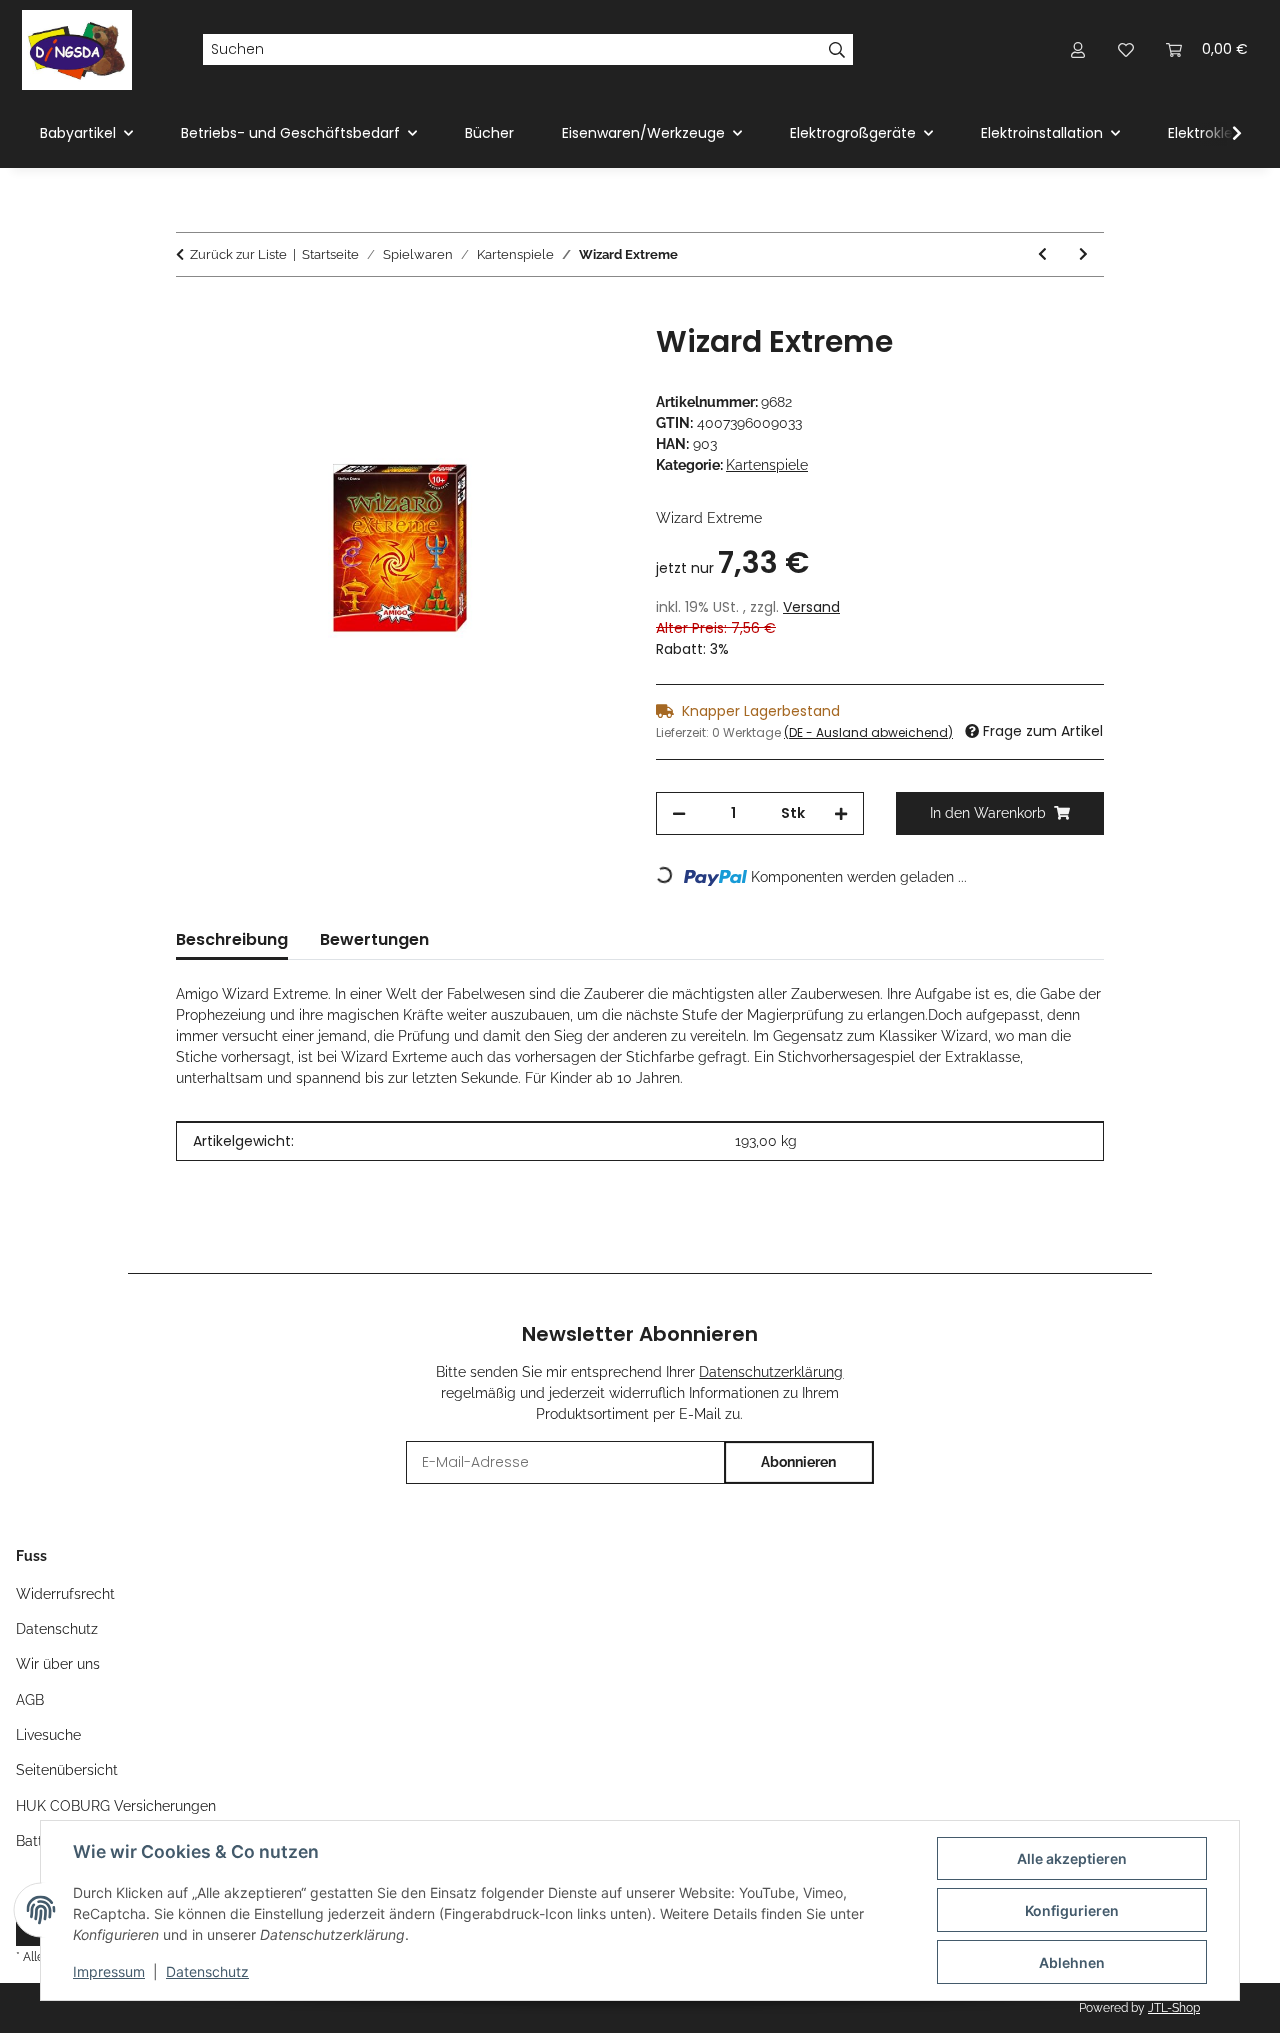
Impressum (109, 1971)
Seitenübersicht (67, 1770)
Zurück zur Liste (238, 254)
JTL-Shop (1174, 2008)
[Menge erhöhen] (841, 813)
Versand (811, 607)
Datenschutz (207, 1971)
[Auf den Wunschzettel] (582, 362)
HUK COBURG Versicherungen (116, 1806)
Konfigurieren (1072, 1910)
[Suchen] (837, 50)
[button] (1078, 49)
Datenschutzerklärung (771, 1372)
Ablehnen (1072, 1962)
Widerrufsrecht (65, 1594)
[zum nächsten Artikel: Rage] (1083, 254)
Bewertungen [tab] (374, 939)
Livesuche (48, 1735)
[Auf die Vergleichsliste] (530, 362)
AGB (30, 1700)
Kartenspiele (767, 465)
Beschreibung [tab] (232, 939)
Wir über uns (58, 1664)
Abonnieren (798, 1462)
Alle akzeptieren (1072, 1858)
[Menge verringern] (679, 813)
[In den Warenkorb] (192, 313)
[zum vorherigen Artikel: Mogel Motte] (1042, 254)
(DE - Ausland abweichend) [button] (868, 732)
